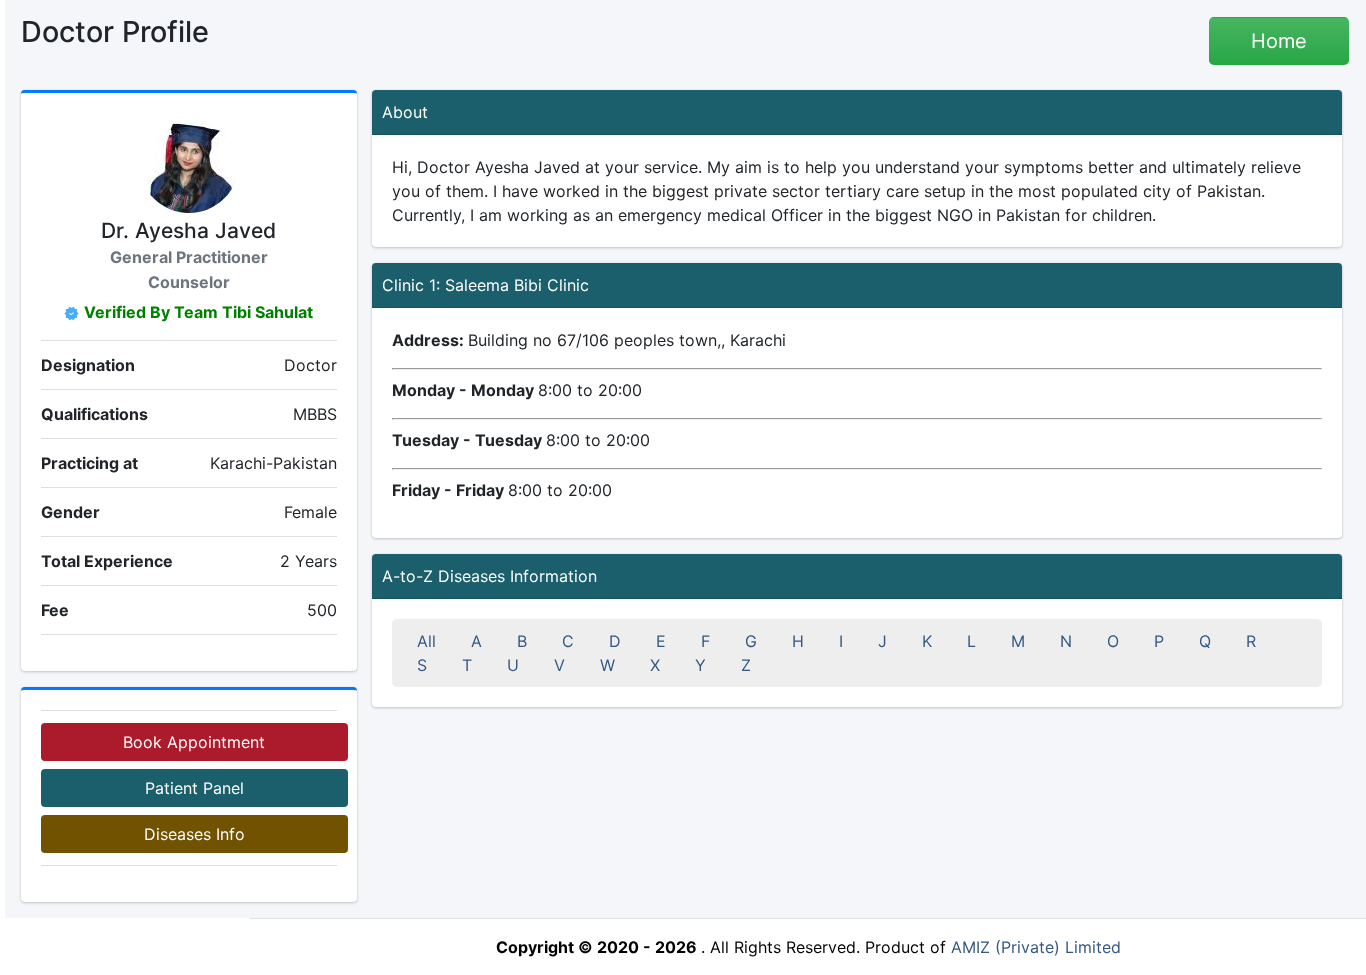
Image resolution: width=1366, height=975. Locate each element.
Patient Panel (194, 788)
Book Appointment (194, 742)
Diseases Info (194, 834)
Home (1279, 41)
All (426, 641)
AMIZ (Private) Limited (1036, 947)
